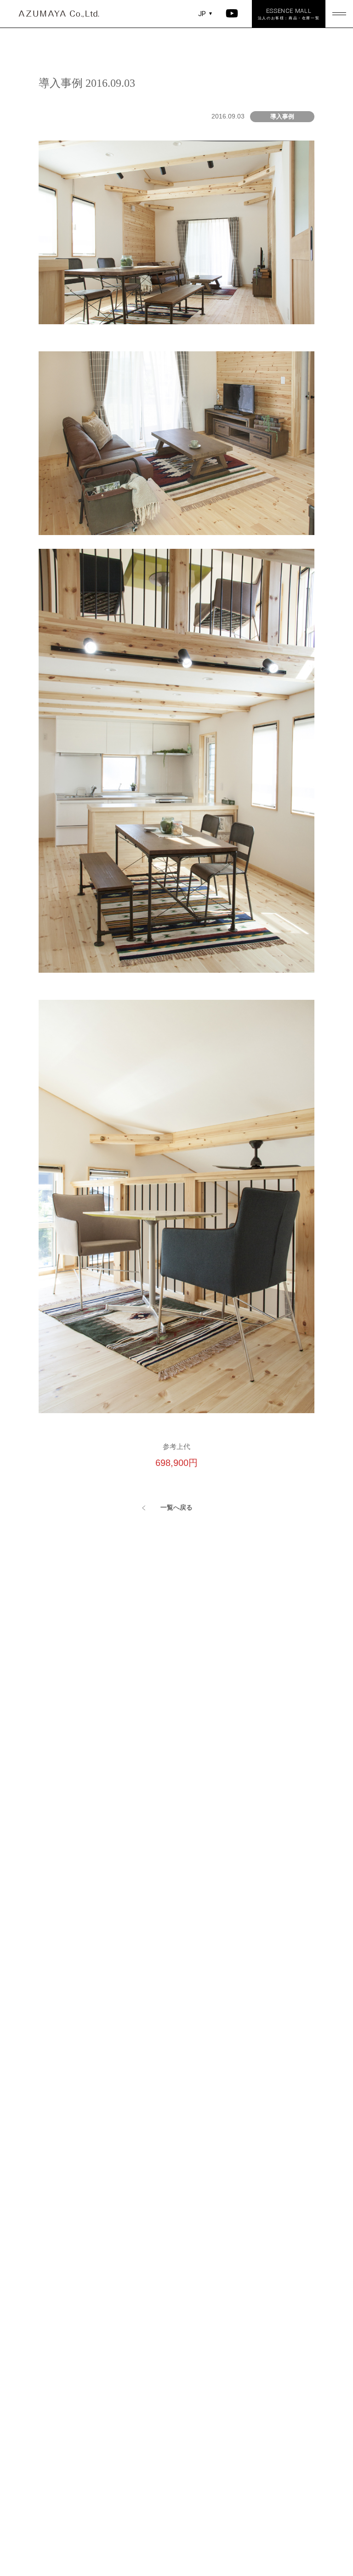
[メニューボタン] (339, 14)
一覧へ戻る (176, 1507)
